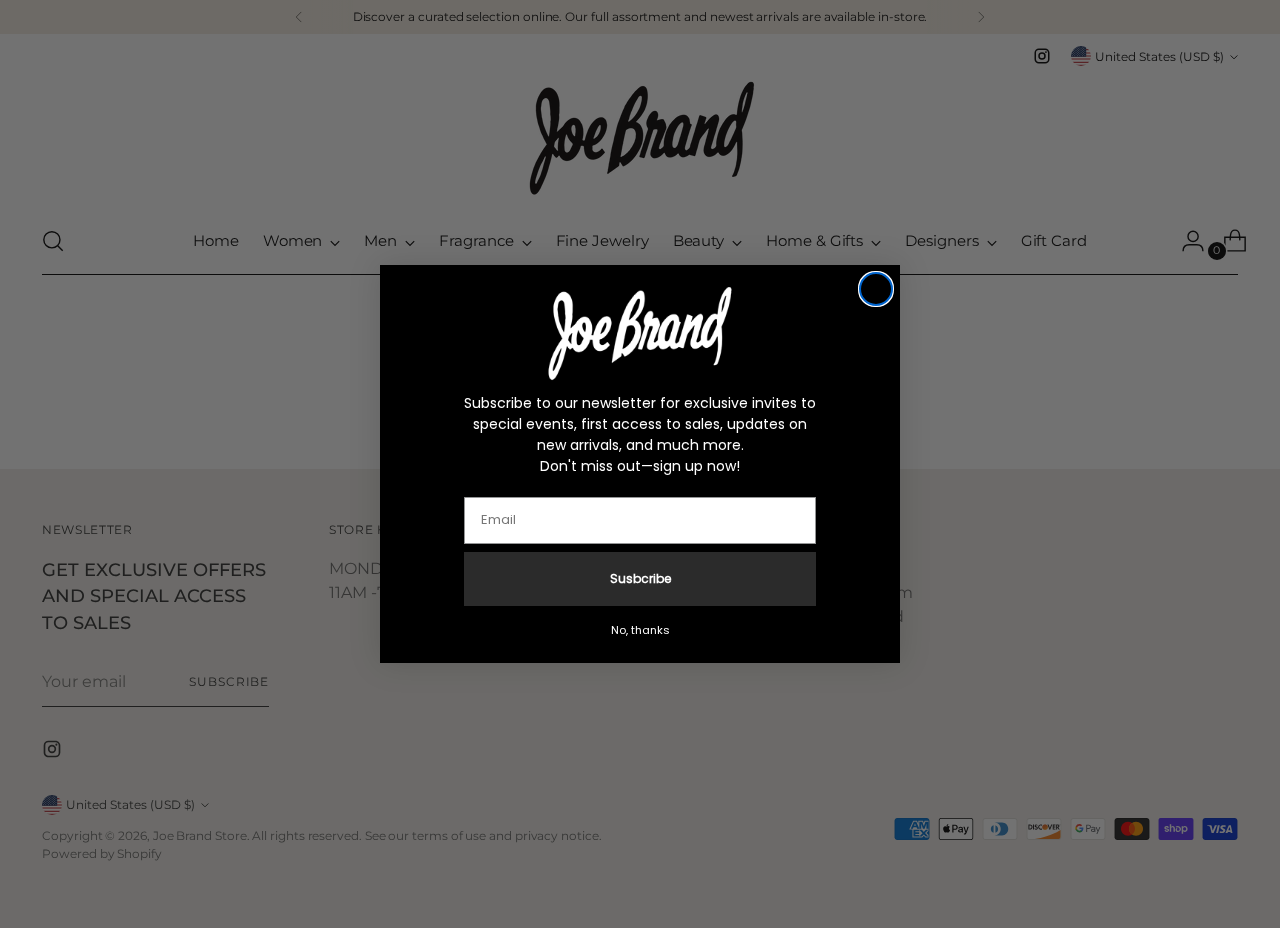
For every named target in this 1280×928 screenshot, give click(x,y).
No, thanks (640, 630)
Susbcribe (640, 578)
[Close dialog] (876, 289)
